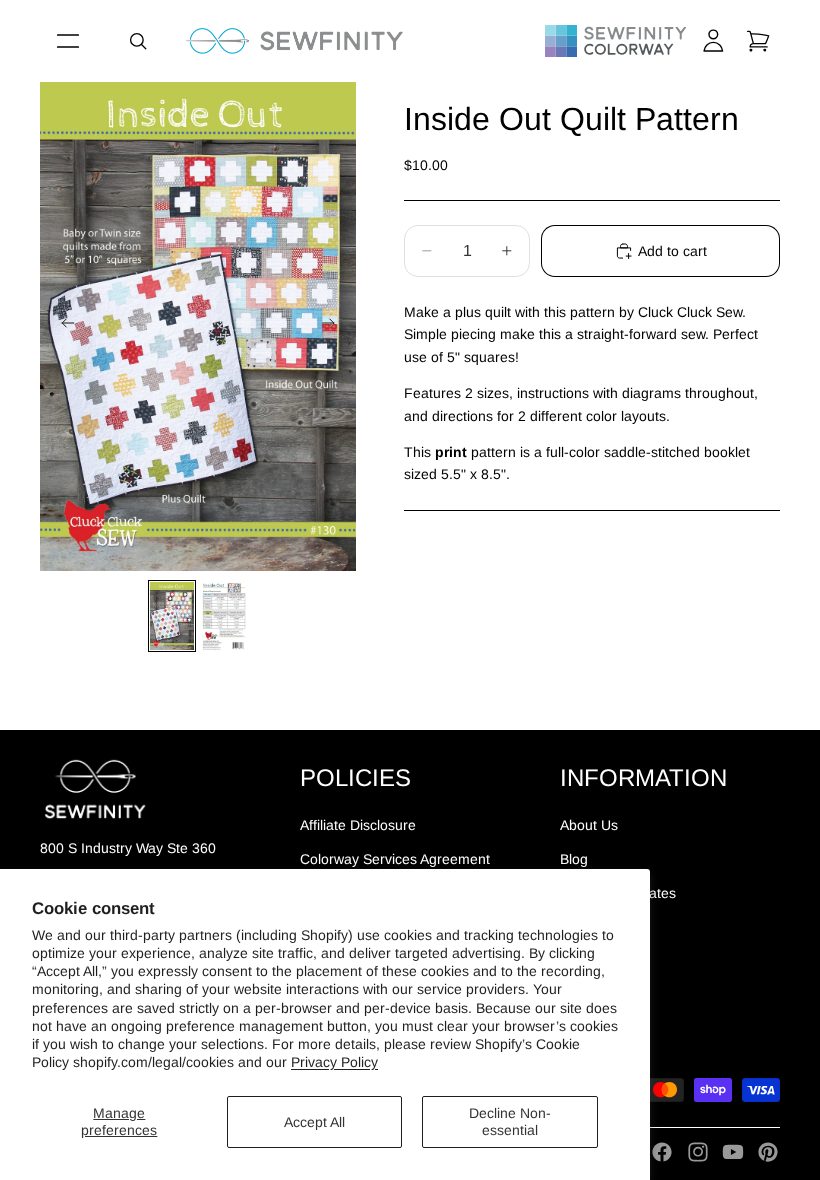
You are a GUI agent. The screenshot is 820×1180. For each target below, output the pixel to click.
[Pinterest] (768, 1152)
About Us (589, 825)
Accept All (314, 1122)
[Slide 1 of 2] (172, 616)
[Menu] (68, 41)
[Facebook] (662, 1152)
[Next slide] (334, 327)
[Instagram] (698, 1152)
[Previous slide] (62, 327)
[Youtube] (733, 1152)
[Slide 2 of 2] (224, 616)
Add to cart (672, 251)
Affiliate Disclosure (358, 825)
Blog (574, 859)
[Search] (138, 41)
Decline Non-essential (510, 1121)
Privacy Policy (334, 1062)
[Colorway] (615, 41)
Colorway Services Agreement (395, 859)
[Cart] (758, 41)
